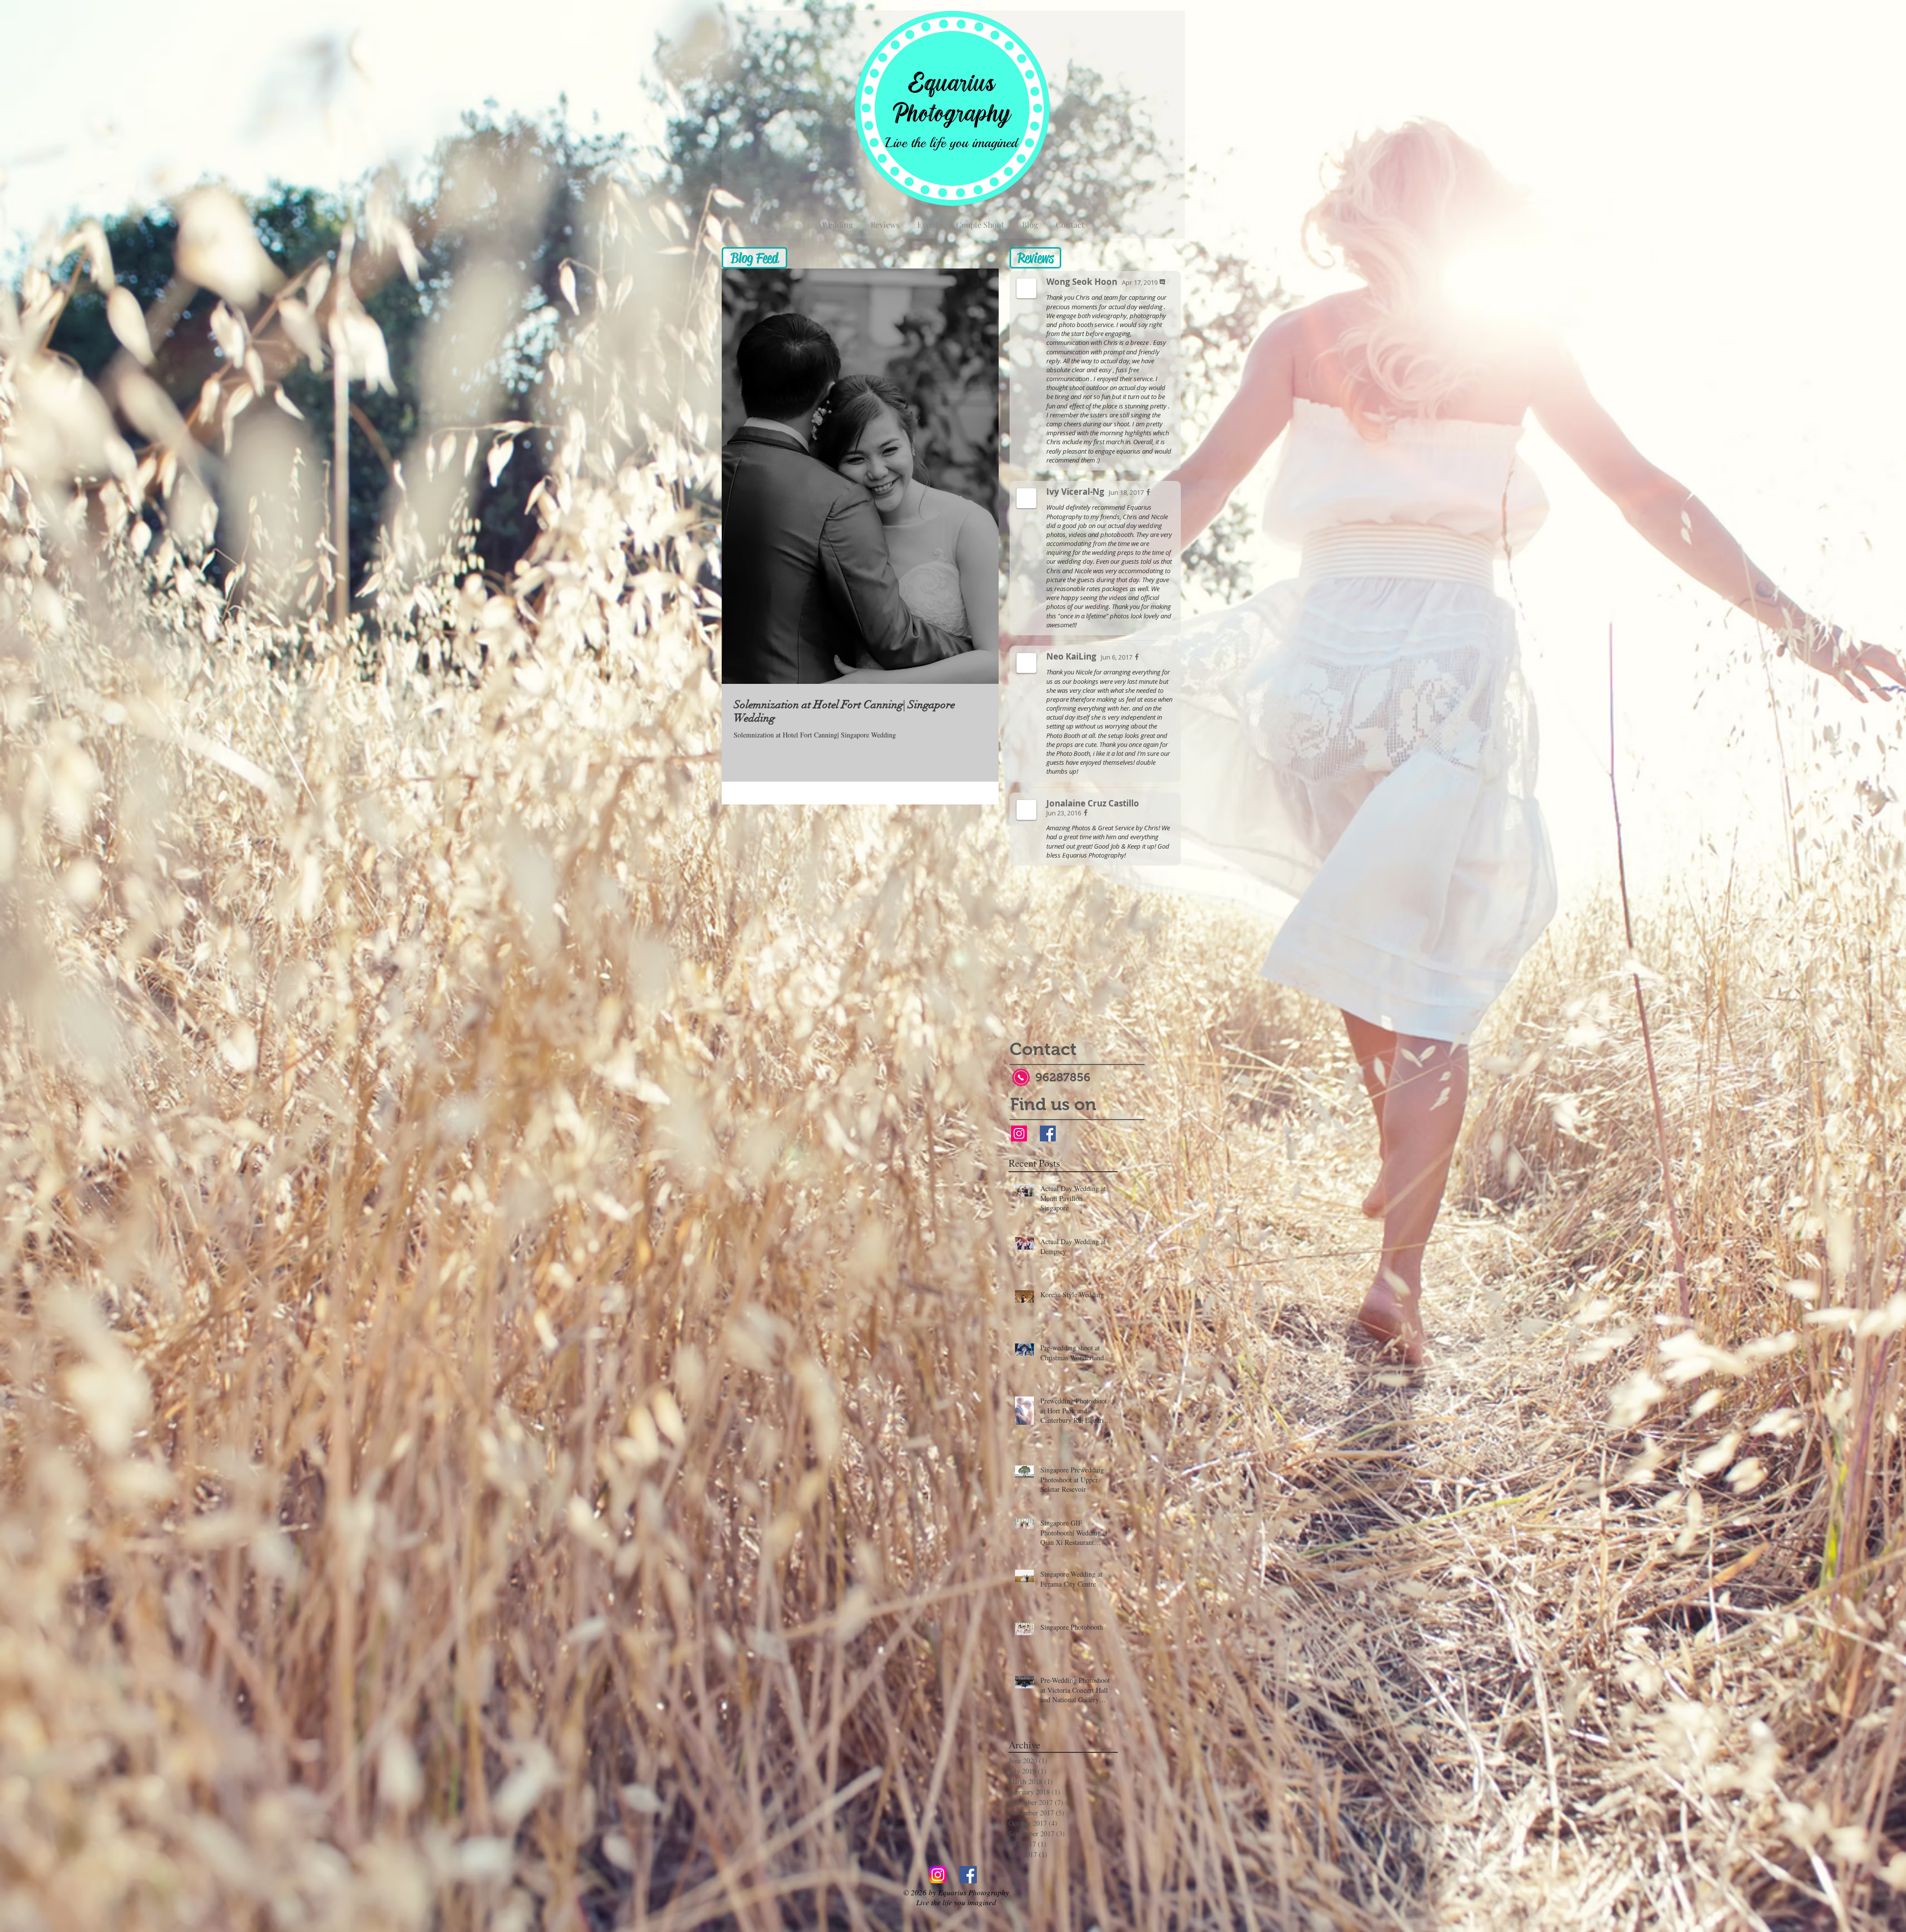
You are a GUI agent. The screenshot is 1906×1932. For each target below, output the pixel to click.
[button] (754, 258)
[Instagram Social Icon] (1019, 1133)
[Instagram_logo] (938, 1875)
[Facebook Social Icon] (1048, 1133)
